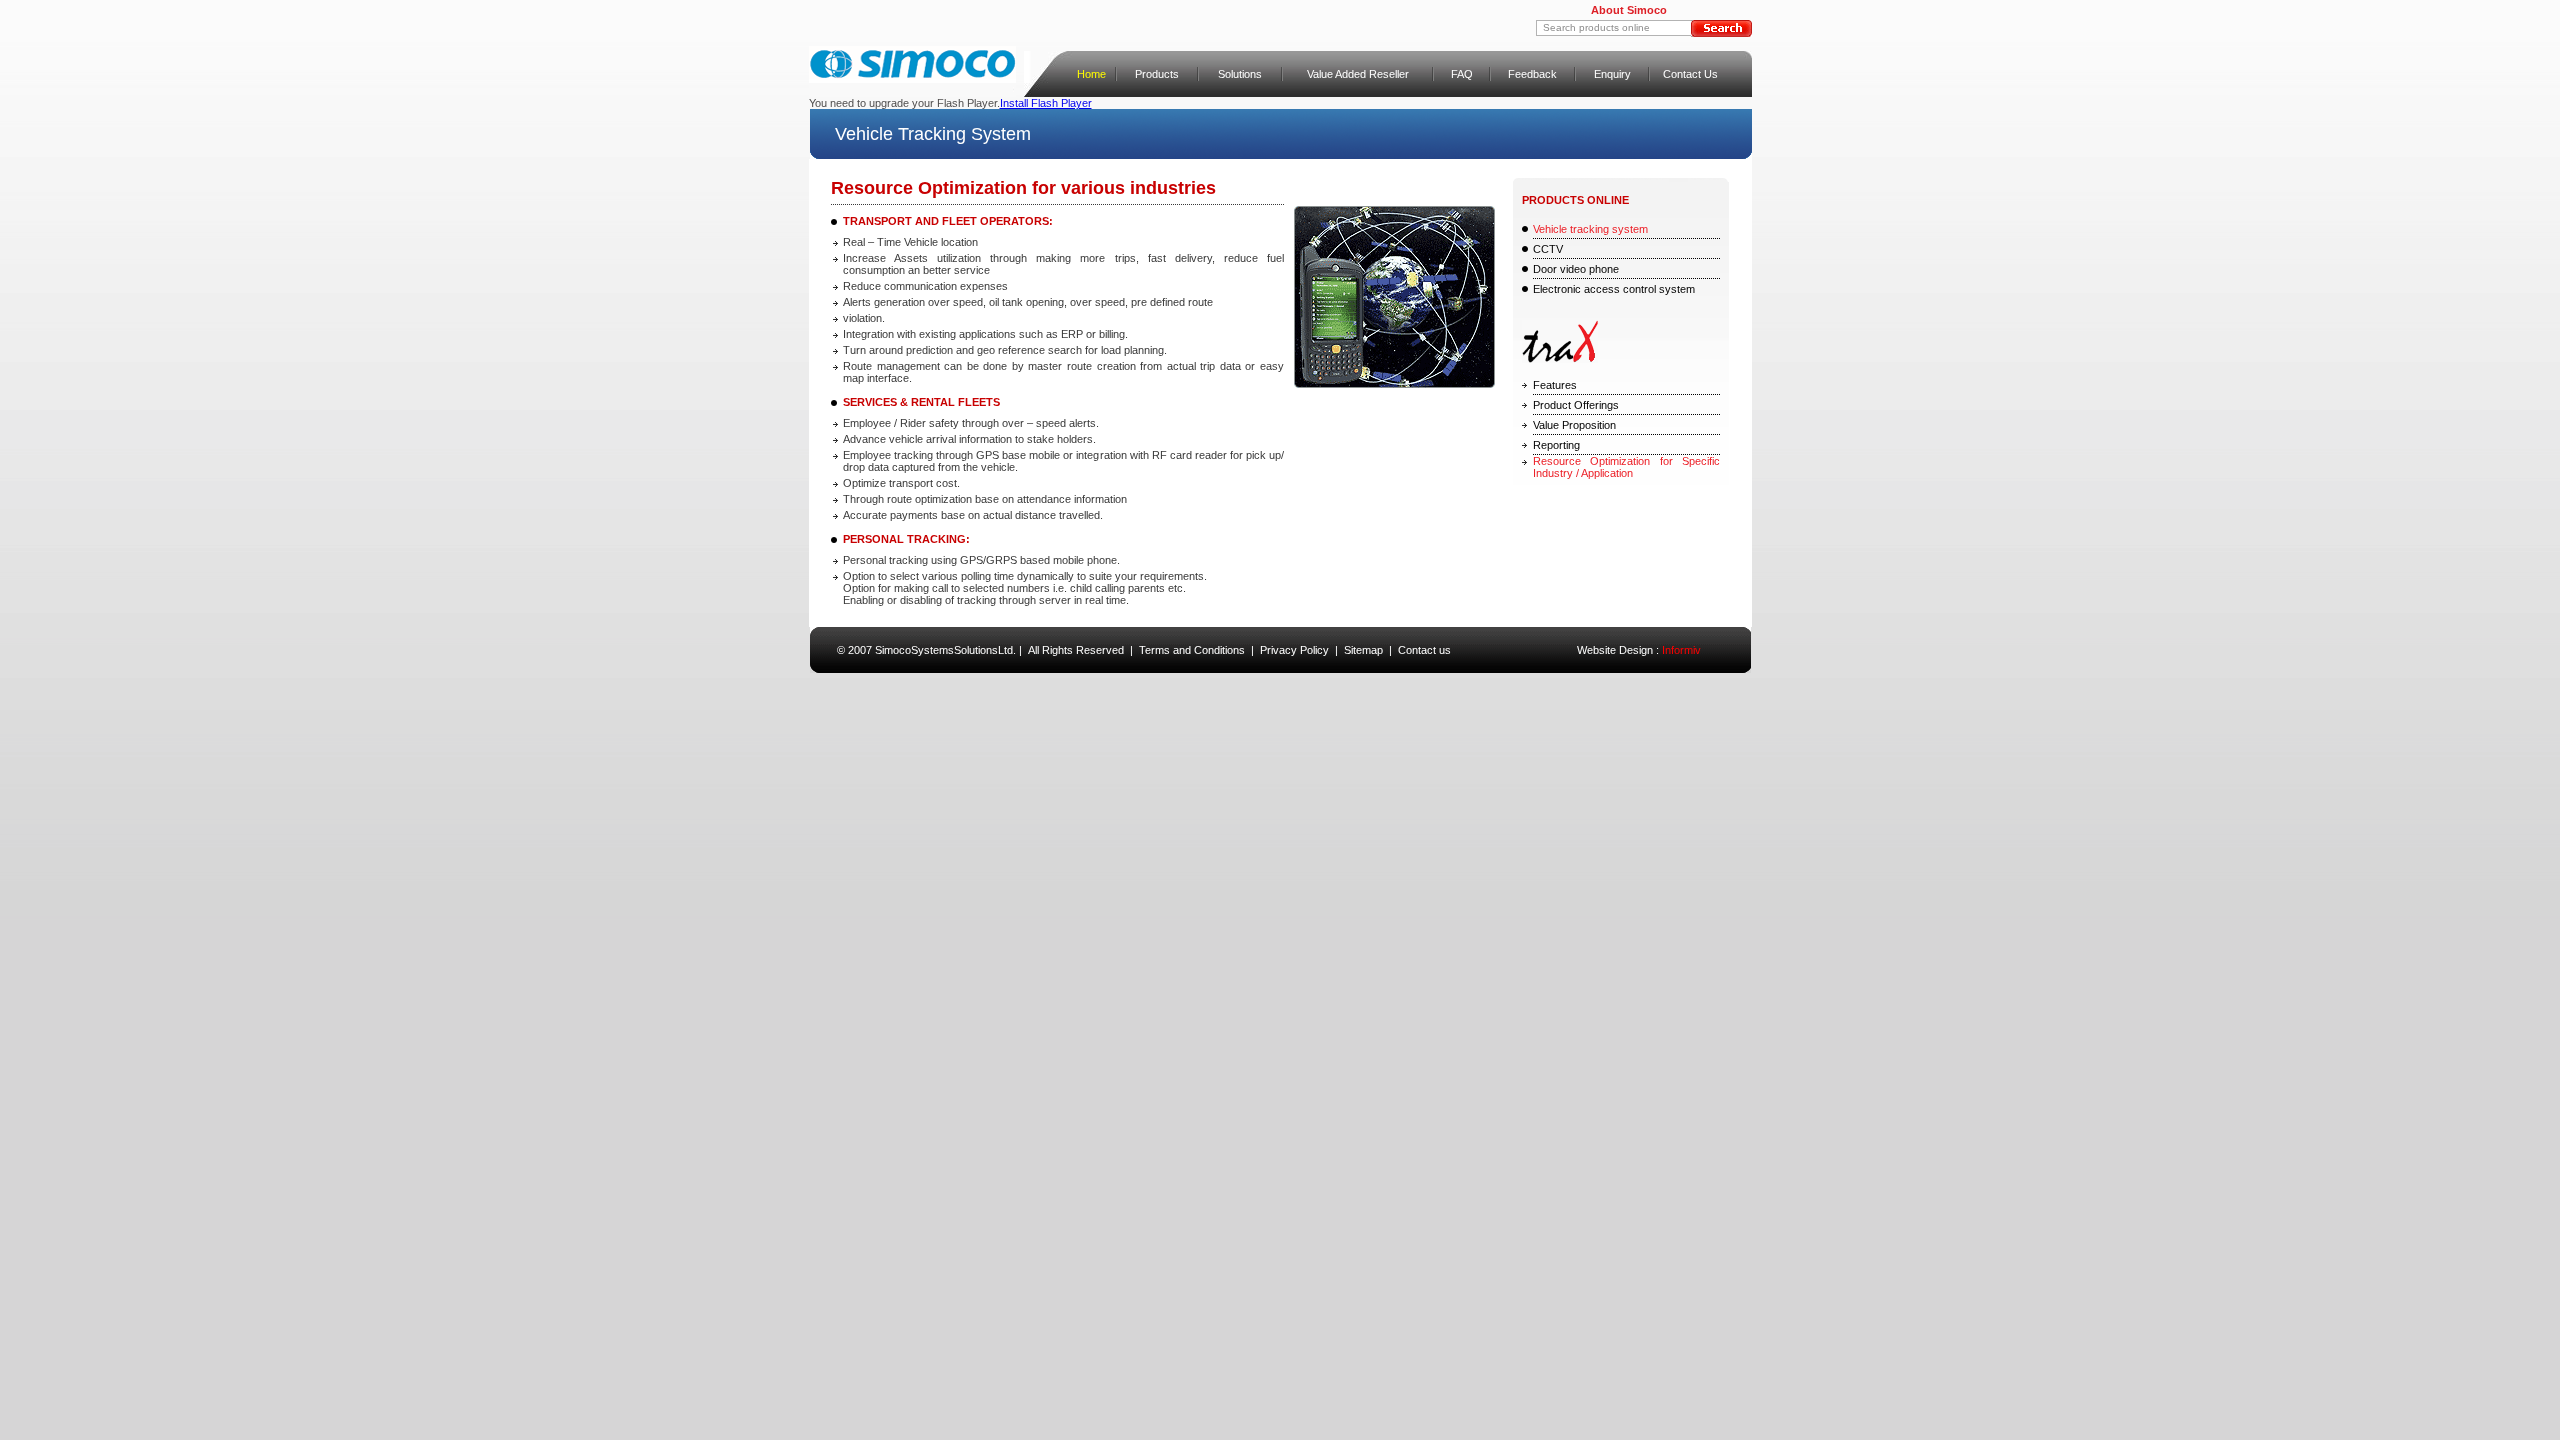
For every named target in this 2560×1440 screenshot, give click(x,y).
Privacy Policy (1294, 650)
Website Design (1615, 650)
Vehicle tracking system (1590, 229)
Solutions (1240, 74)
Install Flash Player (1046, 103)
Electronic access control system (1614, 289)
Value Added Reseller (1358, 74)
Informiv (1681, 650)
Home (1091, 74)
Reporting (1556, 445)
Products (1157, 74)
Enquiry (1612, 74)
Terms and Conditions (1192, 650)
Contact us (1424, 650)
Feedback (1532, 74)
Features (1555, 385)
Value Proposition (1574, 425)
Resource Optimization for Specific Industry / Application (1626, 467)
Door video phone (1576, 269)
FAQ (1462, 74)
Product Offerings (1576, 405)
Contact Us (1690, 74)
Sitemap (1363, 650)
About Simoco (1629, 10)
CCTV (1548, 249)
